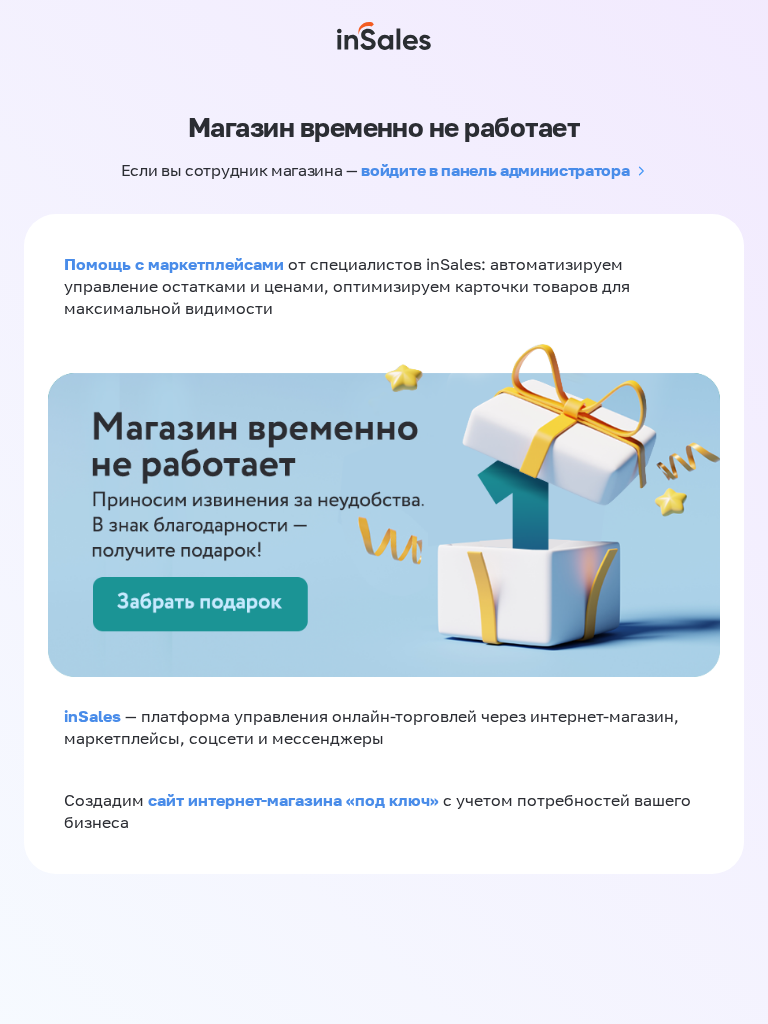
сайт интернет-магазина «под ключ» (295, 800)
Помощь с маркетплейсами (176, 264)
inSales (92, 716)
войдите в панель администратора (495, 170)
